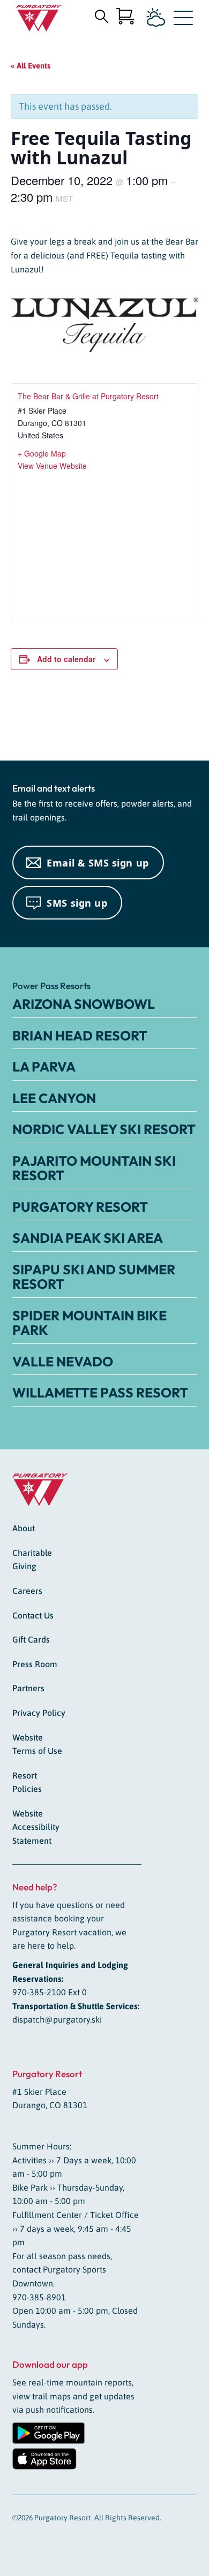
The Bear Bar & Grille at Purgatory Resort (88, 396)
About (24, 1528)
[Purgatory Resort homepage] (39, 18)
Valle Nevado (63, 1362)
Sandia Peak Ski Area (88, 1238)
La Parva (44, 1067)
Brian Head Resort (80, 1036)
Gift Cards (31, 1639)
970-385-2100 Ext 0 (50, 1992)
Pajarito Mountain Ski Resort (94, 1168)
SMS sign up (77, 903)
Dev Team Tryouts (45, 722)
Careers (27, 1591)
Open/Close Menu (183, 20)
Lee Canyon (54, 1098)
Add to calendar (66, 659)
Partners (28, 1688)
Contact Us (33, 1615)
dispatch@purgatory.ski (57, 2019)
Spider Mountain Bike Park (89, 1323)
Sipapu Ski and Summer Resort (94, 1277)
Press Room (35, 1664)
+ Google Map (42, 453)
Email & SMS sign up (98, 863)
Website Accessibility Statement (36, 1827)
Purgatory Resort (80, 1207)
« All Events (31, 66)
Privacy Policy (39, 1713)
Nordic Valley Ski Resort (104, 1129)
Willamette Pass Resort (100, 1393)
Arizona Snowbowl (84, 1004)
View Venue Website (52, 466)
